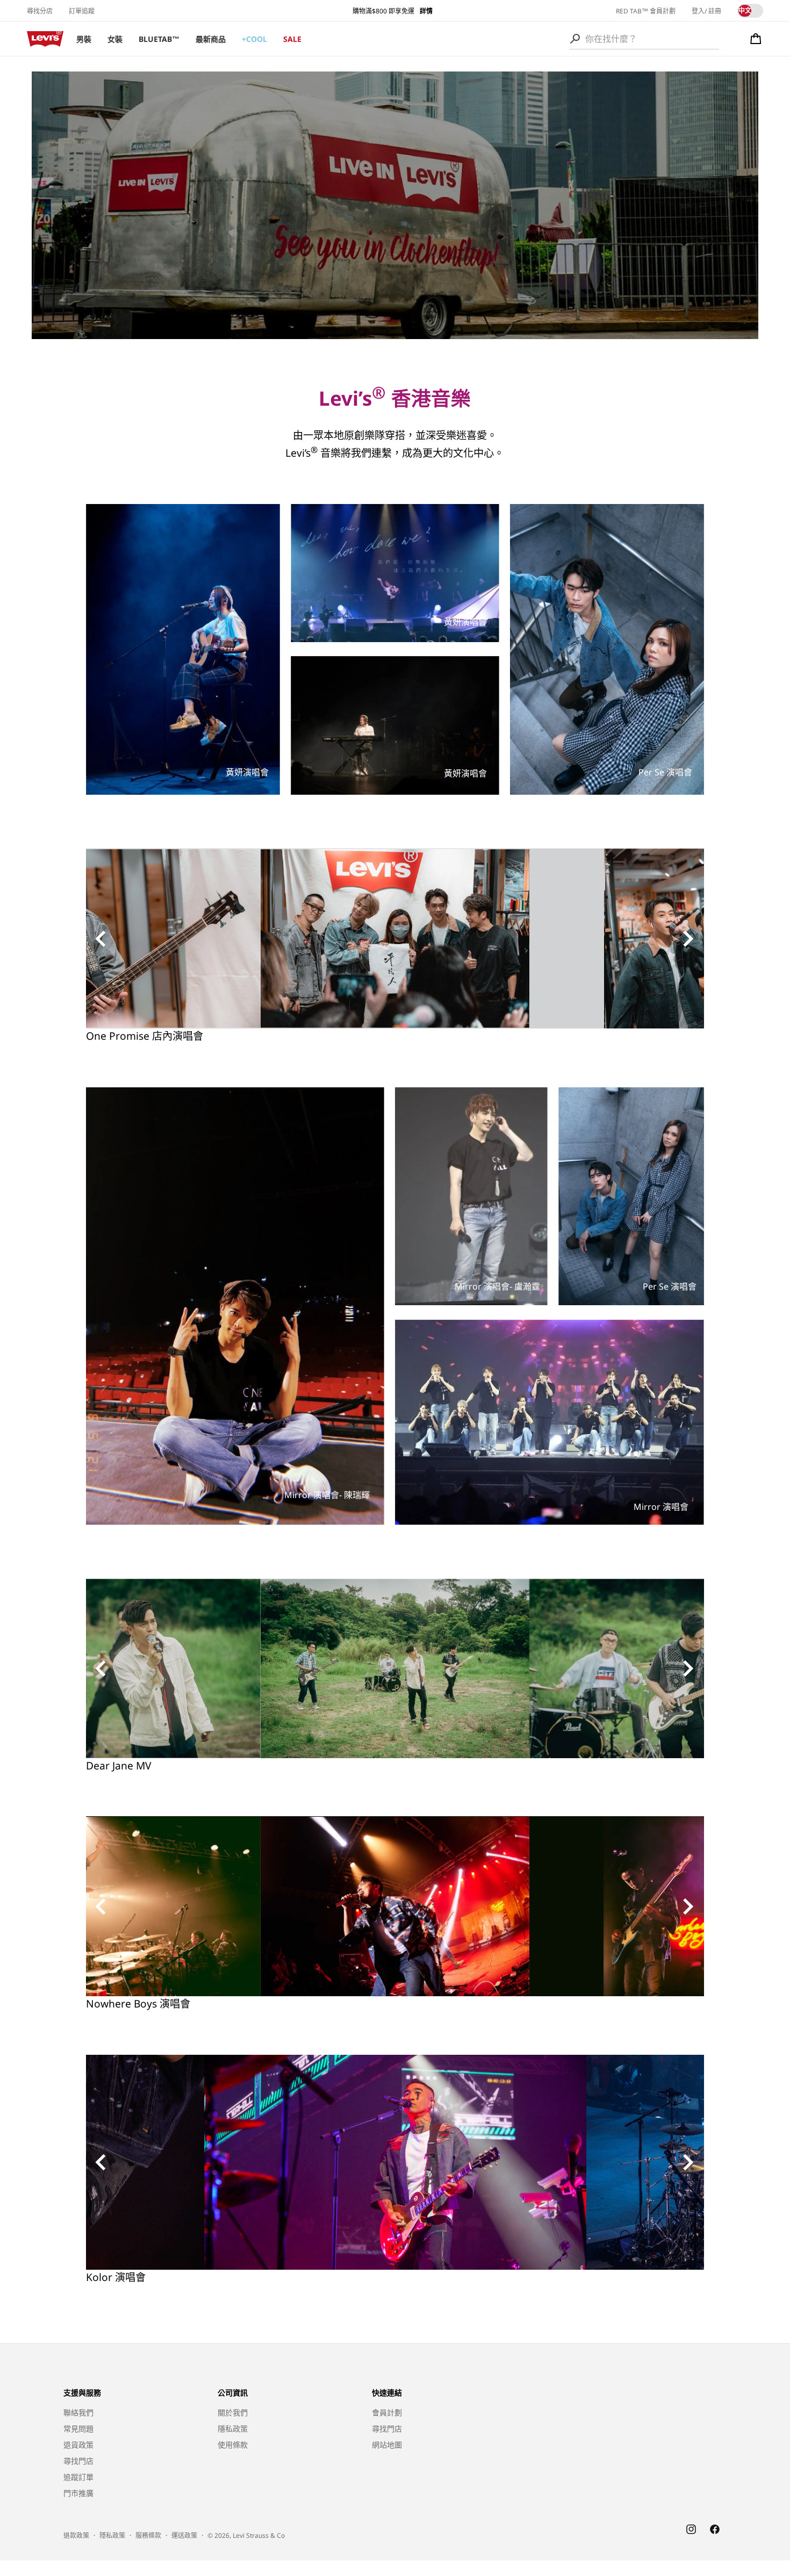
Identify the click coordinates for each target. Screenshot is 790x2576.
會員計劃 (387, 2412)
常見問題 (78, 2429)
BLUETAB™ (159, 39)
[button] (756, 39)
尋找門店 (78, 2461)
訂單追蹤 (82, 11)
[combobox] (644, 39)
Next (688, 939)
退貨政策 (78, 2445)
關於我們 (233, 2412)
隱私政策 (233, 2429)
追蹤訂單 (78, 2477)
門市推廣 (78, 2493)
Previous (102, 939)
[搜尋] (575, 39)
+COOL (254, 39)
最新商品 (211, 39)
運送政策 (184, 2535)
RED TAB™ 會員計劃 (646, 11)
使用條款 (233, 2445)
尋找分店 (40, 11)
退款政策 (76, 2535)
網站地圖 (387, 2445)
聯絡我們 (78, 2412)
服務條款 (148, 2535)
